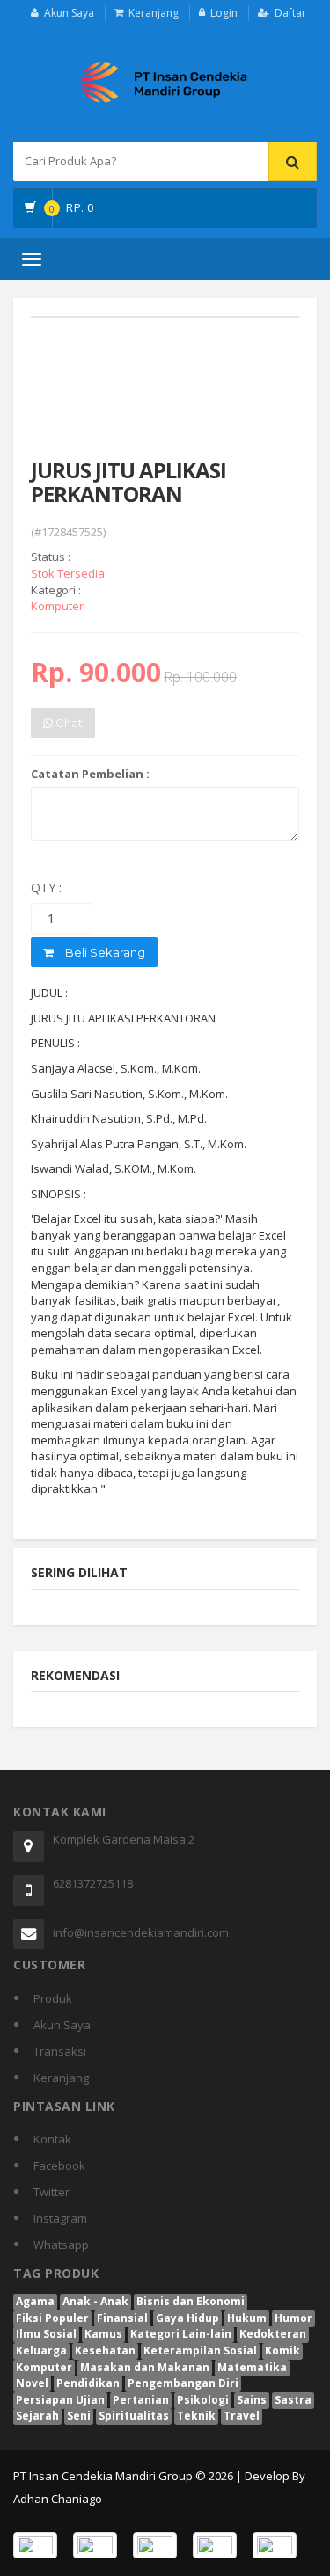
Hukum (247, 2318)
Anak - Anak (95, 2301)
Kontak (52, 2139)
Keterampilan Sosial (200, 2350)
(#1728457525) (68, 532)
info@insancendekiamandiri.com (141, 1932)
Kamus (103, 2334)
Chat (68, 723)
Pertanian (141, 2400)
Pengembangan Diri (183, 2383)
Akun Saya (69, 13)
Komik (282, 2350)
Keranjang (154, 13)
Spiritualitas (134, 2416)
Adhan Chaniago (58, 2499)
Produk (53, 1998)
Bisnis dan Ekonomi (191, 2301)
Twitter (51, 2192)
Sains (252, 2400)
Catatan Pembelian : (90, 774)
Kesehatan (105, 2350)
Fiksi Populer (52, 2318)
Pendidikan (88, 2383)
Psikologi (203, 2400)
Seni (79, 2416)
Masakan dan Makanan (145, 2367)
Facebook (59, 2165)
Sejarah (37, 2416)
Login (224, 13)
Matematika (252, 2367)
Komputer (44, 2367)
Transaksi (60, 2051)
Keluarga (41, 2350)
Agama (35, 2301)
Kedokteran (273, 2334)
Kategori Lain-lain (181, 2334)
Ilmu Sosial (46, 2334)
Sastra (293, 2400)
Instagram (60, 2218)
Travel (242, 2416)
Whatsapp (61, 2245)
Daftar (290, 13)
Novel (32, 2383)
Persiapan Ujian (60, 2400)
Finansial (122, 2318)
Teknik (196, 2416)
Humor (293, 2318)
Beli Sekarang (104, 952)
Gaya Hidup (187, 2318)
